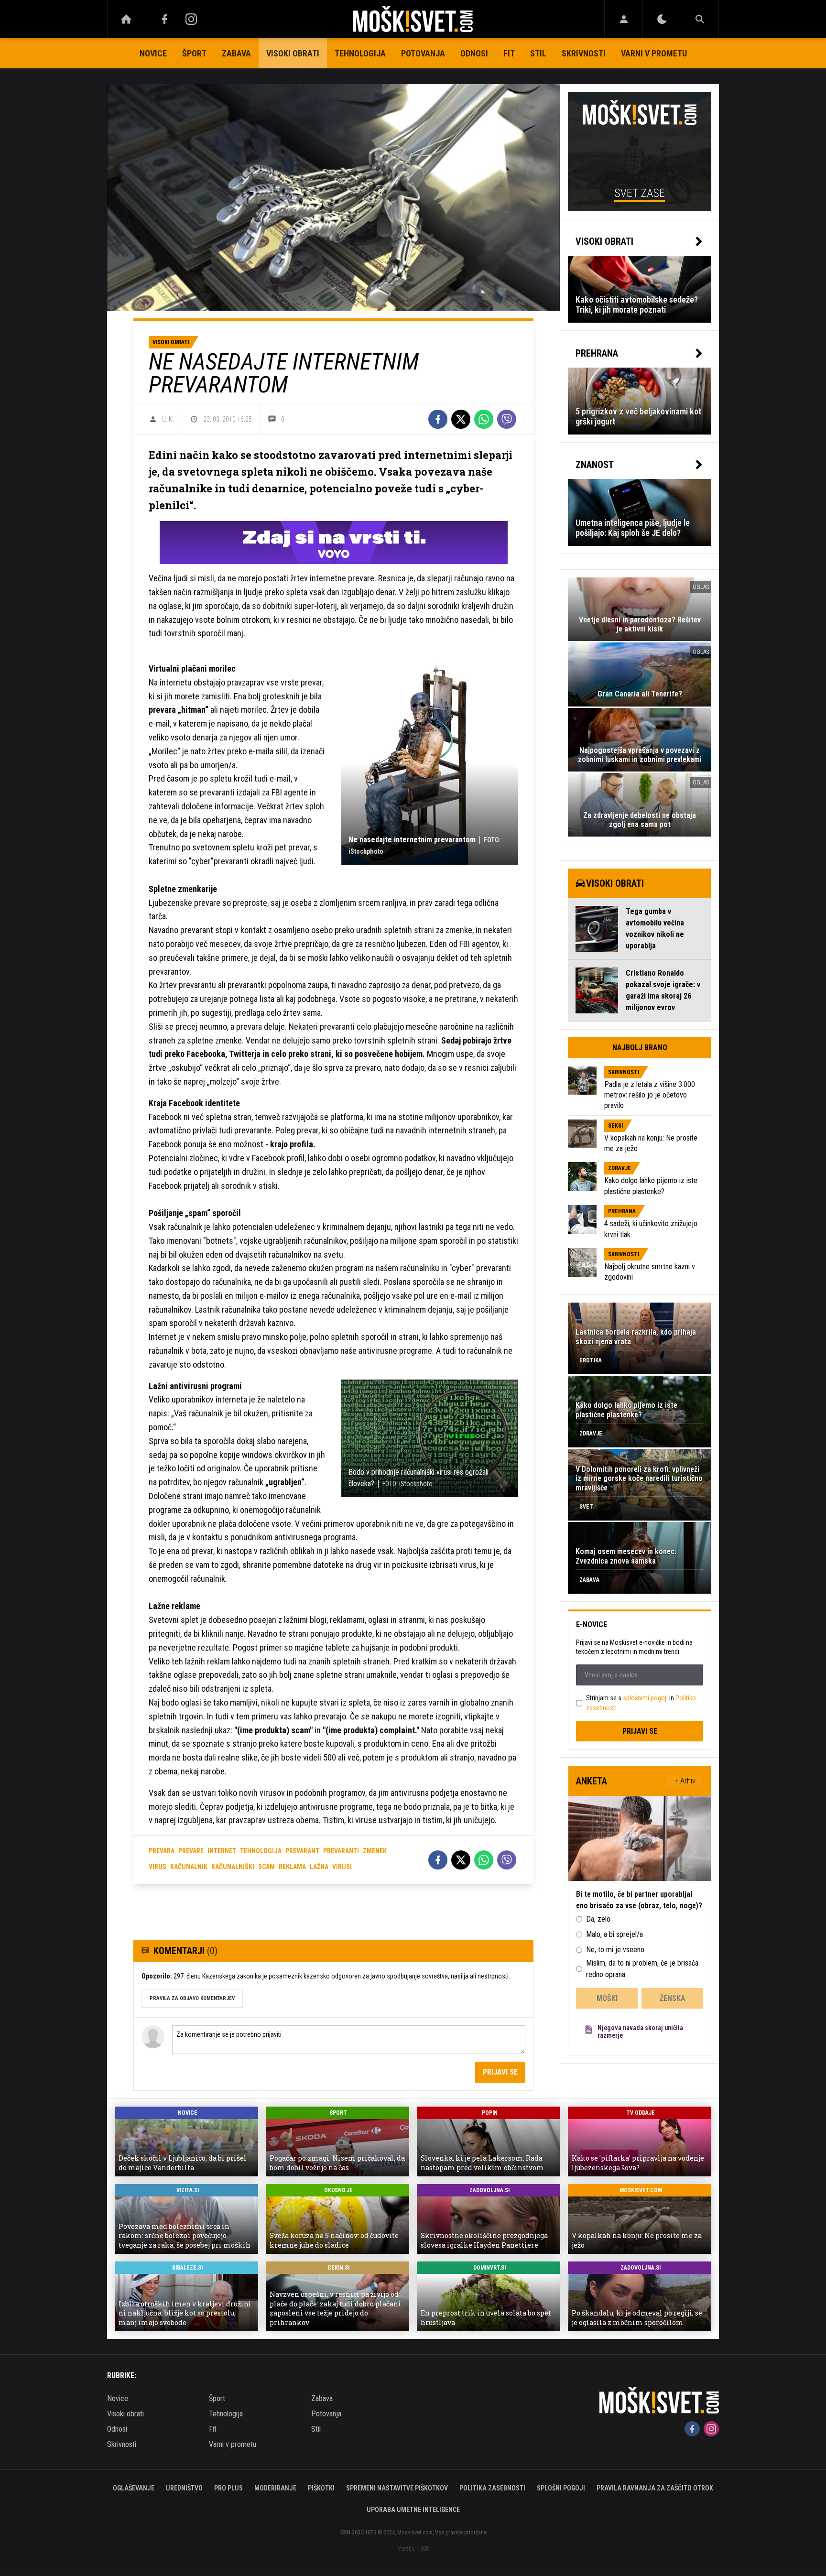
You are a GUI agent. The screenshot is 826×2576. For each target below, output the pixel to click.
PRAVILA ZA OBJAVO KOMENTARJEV (192, 1998)
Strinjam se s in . (641, 1703)
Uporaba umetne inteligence (413, 2510)
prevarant (302, 1851)
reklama (292, 1867)
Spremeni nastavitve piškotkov (397, 2488)
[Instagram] (191, 19)
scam (266, 1867)
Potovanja (423, 53)
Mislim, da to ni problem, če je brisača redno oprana (642, 1969)
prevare (191, 1851)
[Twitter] (461, 419)
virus (158, 1867)
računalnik (189, 1867)
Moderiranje (275, 2488)
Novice (153, 53)
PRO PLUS (228, 2488)
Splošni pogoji (561, 2488)
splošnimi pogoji (645, 1698)
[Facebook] (164, 19)
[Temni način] (662, 19)
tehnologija (261, 1851)
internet (222, 1851)
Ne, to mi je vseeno (615, 1950)
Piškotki (321, 2488)
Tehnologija (360, 53)
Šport (194, 53)
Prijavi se (500, 2072)
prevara (162, 1851)
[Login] (624, 19)
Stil (538, 53)
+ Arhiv (685, 1781)
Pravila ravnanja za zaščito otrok (655, 2488)
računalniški (233, 1867)
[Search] (700, 19)
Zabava (236, 53)
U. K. (168, 419)
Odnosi (474, 53)
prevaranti (341, 1851)
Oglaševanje (134, 2488)
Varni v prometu (654, 53)
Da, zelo (598, 1919)
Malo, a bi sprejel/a (614, 1934)
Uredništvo (184, 2488)
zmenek (375, 1851)
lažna (319, 1867)
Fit (509, 53)
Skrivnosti (584, 53)
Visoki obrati (293, 53)
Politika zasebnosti (492, 2488)
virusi (342, 1867)
